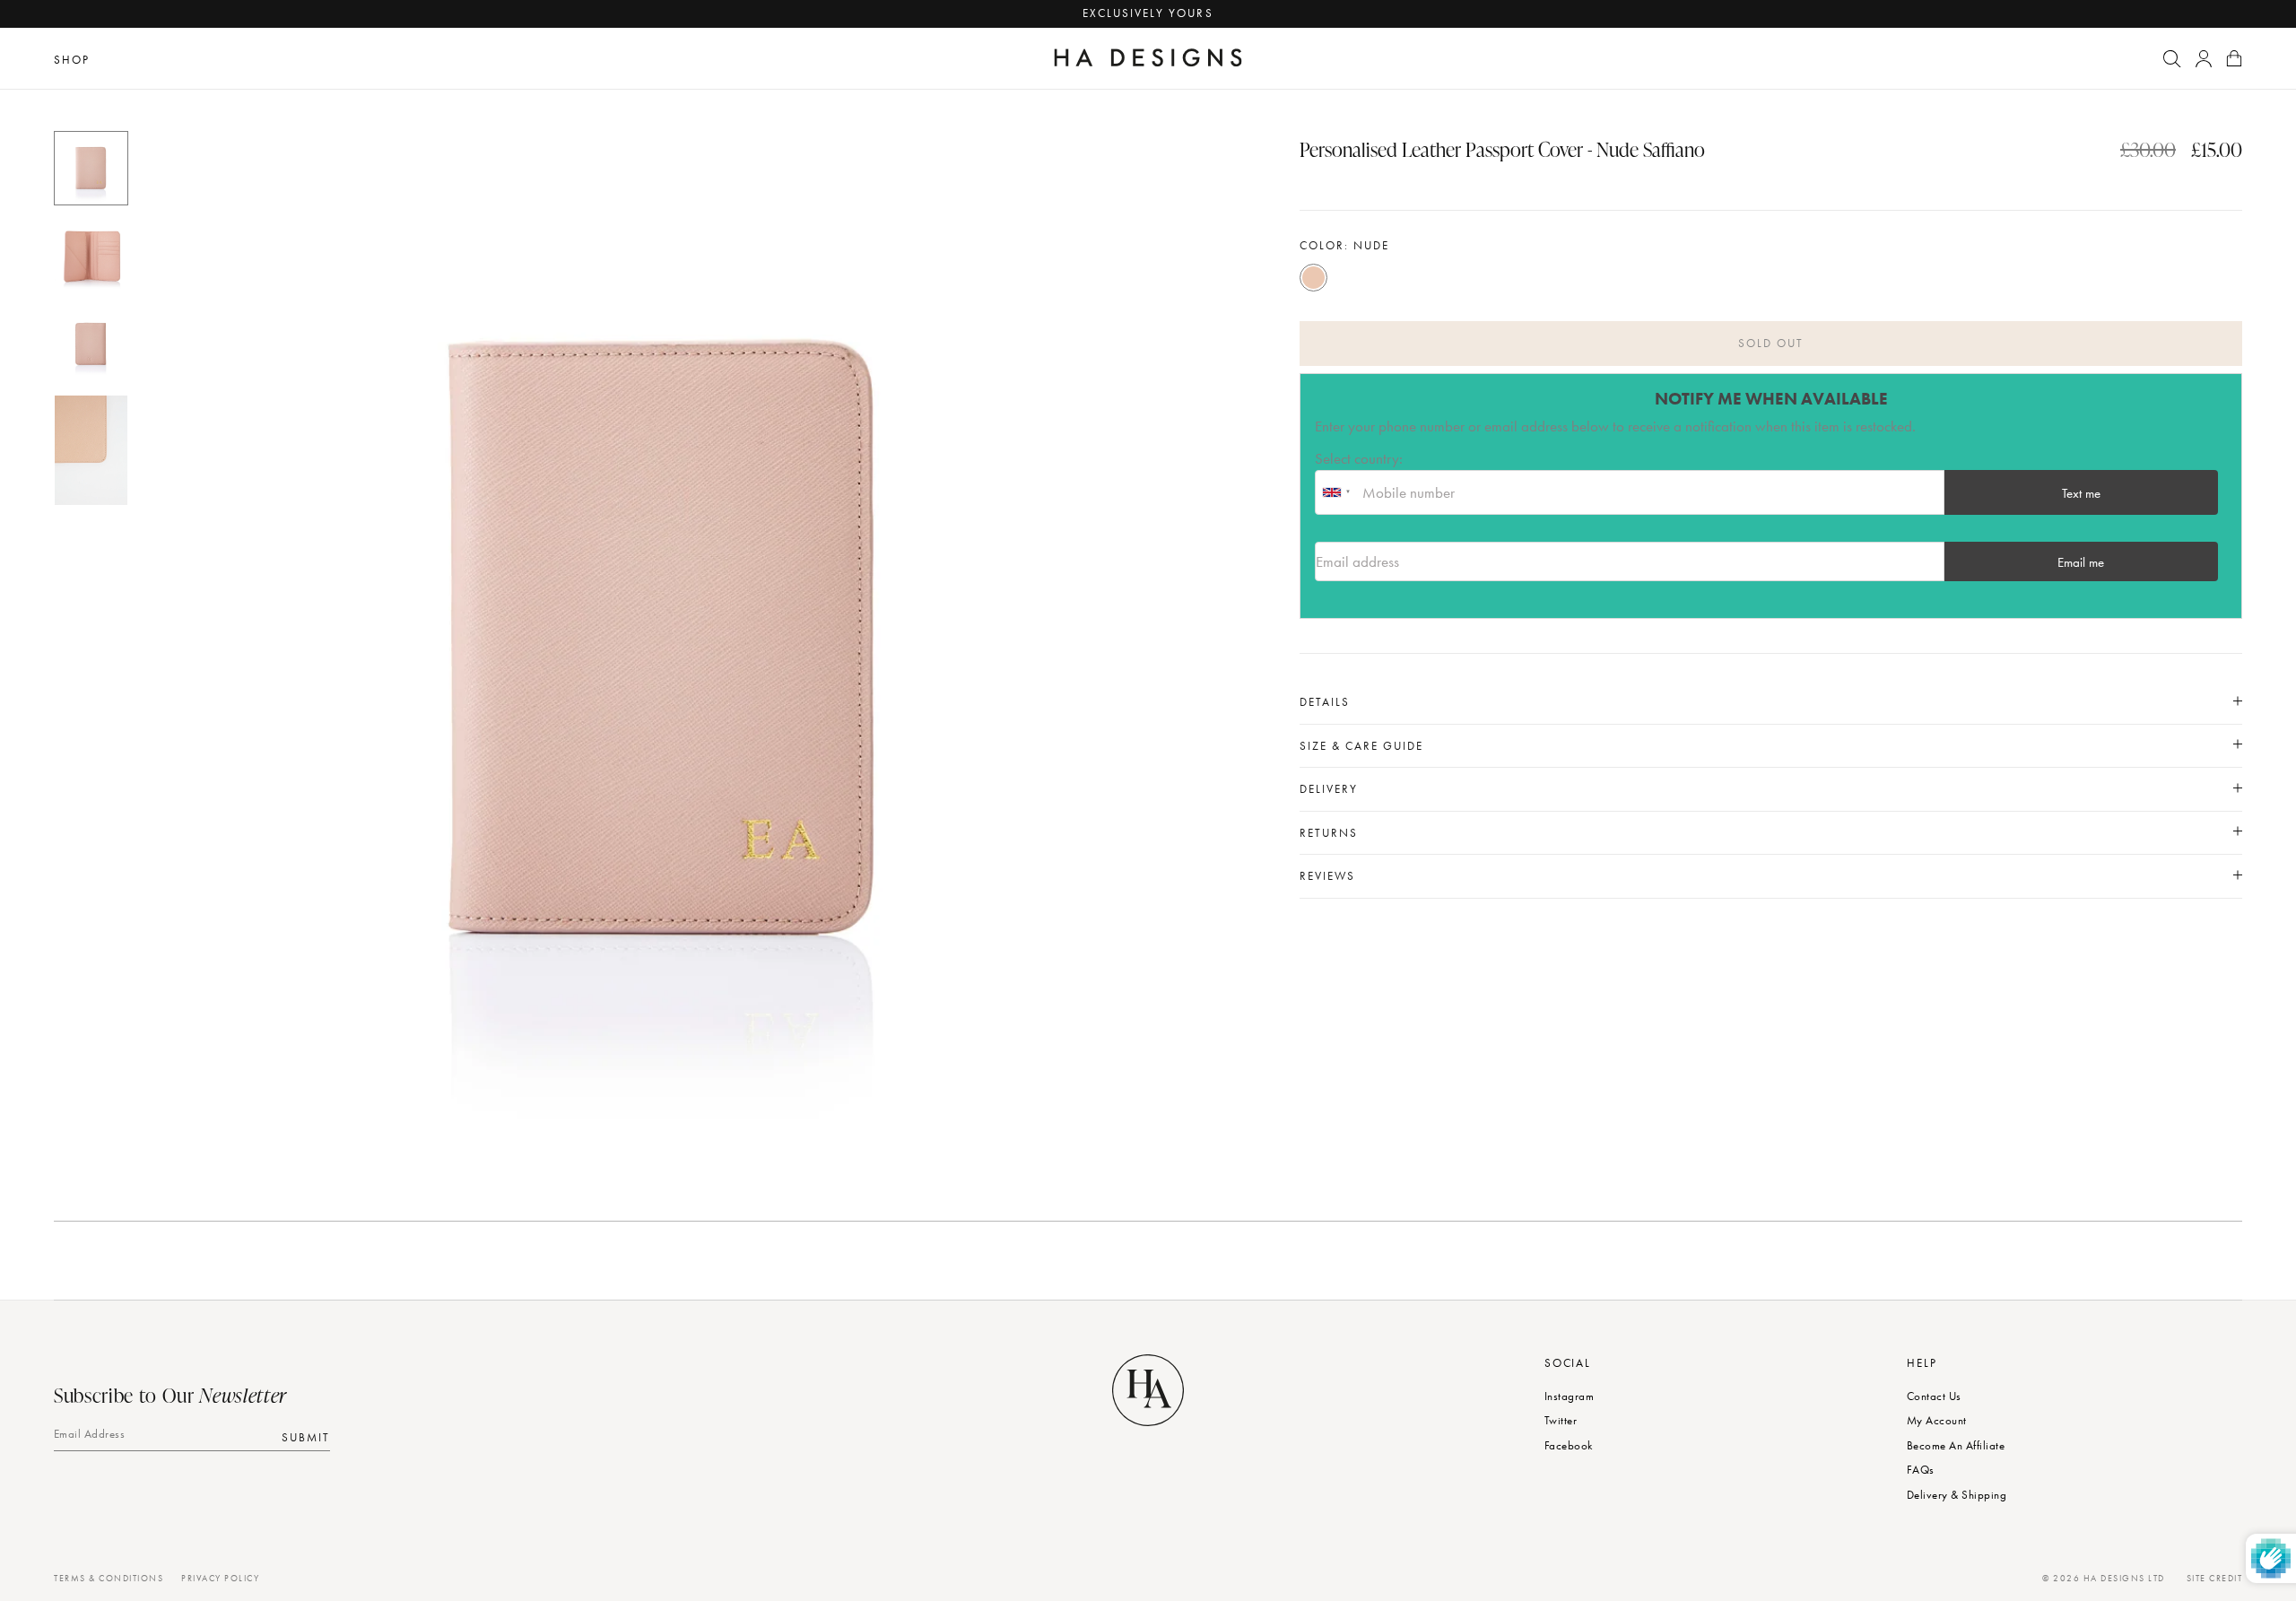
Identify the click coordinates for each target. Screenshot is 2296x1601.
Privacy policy (220, 1578)
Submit (306, 1436)
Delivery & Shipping (1957, 1495)
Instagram (1569, 1396)
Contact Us (1934, 1396)
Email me (2081, 562)
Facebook (1569, 1445)
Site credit (2215, 1578)
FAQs (1921, 1470)
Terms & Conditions (109, 1578)
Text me (2081, 493)
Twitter (1561, 1420)
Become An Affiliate (1956, 1445)
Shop (72, 60)
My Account (1937, 1420)
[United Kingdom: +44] (1336, 492)
